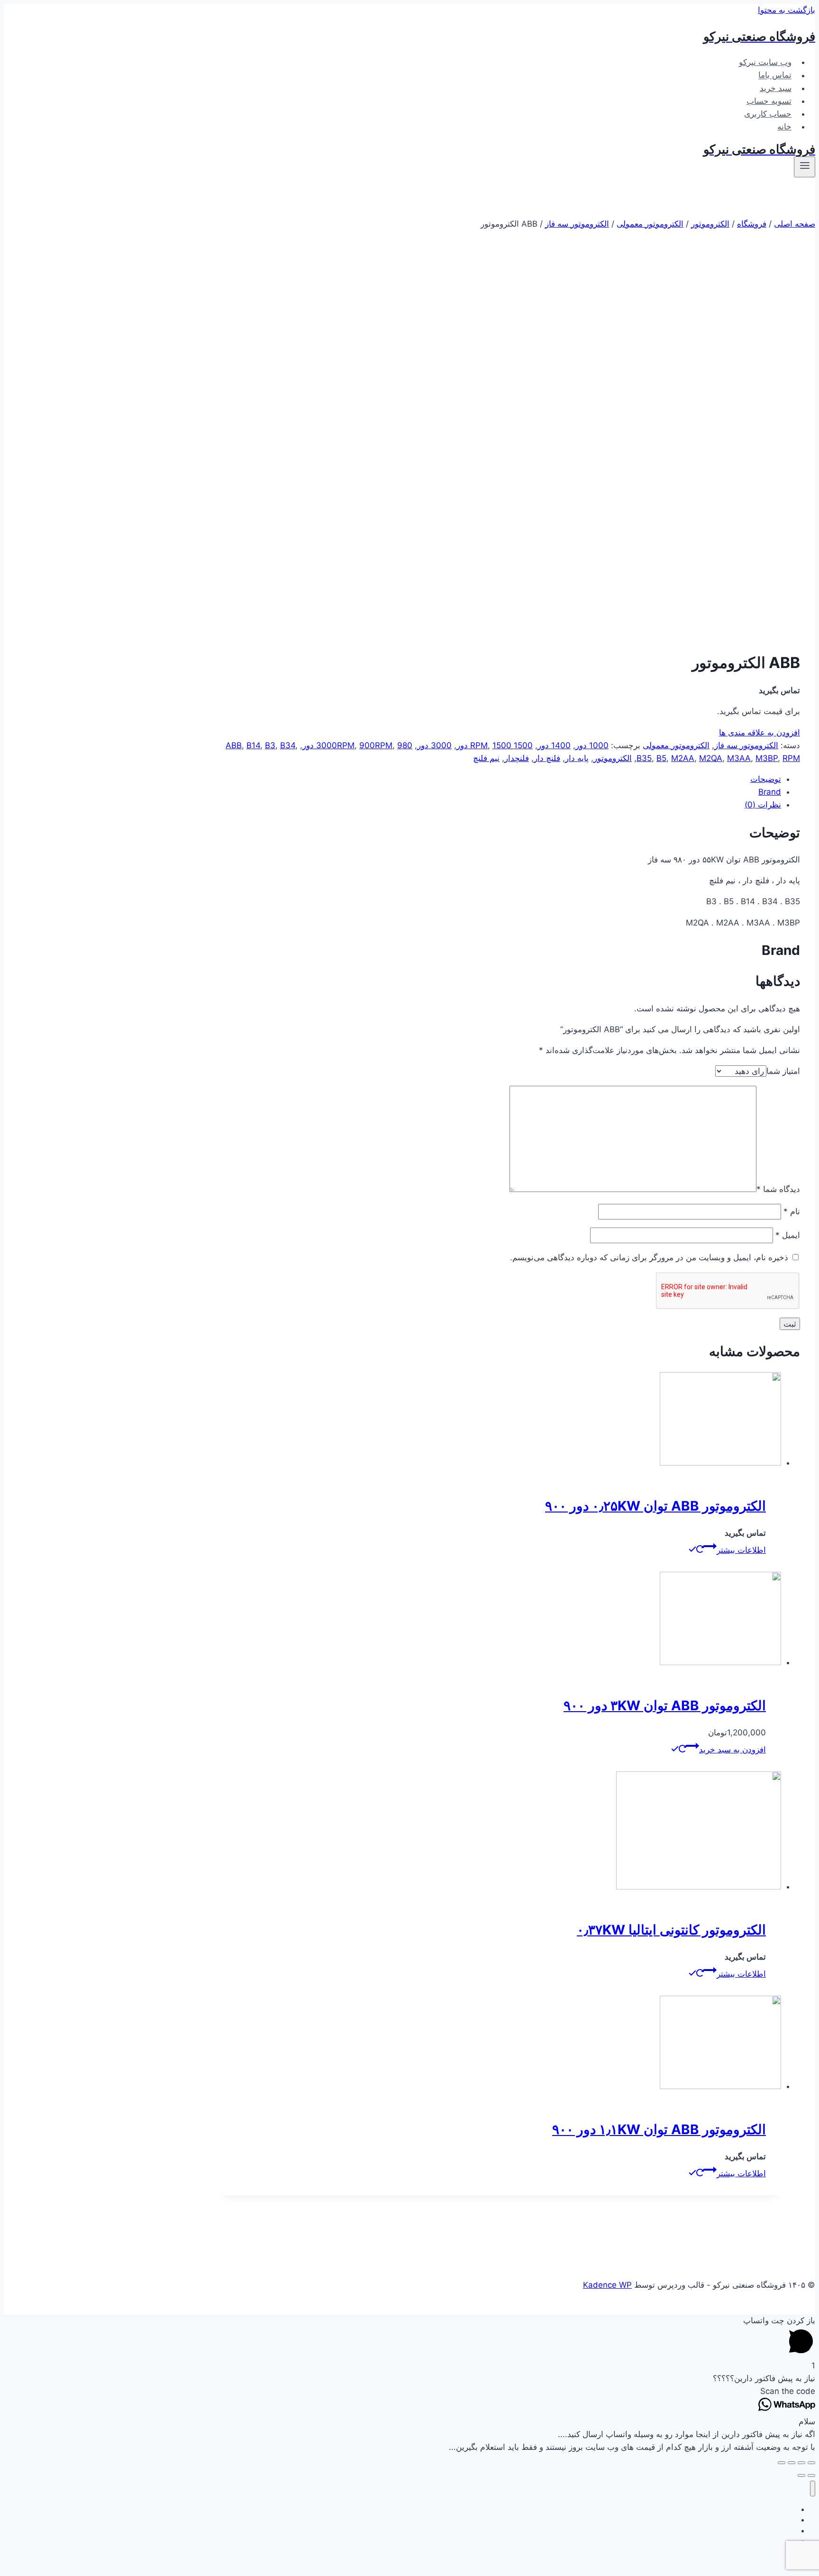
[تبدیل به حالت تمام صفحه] (792, 2463)
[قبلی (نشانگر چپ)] (811, 2475)
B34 (288, 745)
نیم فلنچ (486, 758)
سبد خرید (776, 88)
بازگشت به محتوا (787, 10)
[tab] (500, 779)
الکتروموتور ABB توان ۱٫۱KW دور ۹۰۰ (659, 2129)
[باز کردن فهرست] (805, 167)
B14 (253, 745)
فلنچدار (517, 758)
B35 (644, 758)
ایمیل (788, 1235)
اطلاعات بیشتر (741, 1550)
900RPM (376, 745)
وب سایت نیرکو (765, 62)
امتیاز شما (783, 1071)
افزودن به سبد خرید (733, 1750)
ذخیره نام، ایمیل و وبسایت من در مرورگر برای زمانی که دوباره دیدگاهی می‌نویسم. (649, 1257)
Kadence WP (607, 2285)
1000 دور (592, 745)
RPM (791, 758)
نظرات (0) (763, 805)
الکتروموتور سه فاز (746, 745)
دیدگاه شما (778, 1189)
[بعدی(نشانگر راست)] (801, 2475)
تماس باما (775, 75)
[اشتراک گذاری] (801, 2463)
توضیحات (766, 779)
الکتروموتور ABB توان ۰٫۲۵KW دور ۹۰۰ (655, 1506)
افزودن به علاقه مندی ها (760, 733)
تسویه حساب (769, 101)
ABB (234, 745)
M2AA (683, 758)
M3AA (739, 758)
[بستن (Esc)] (811, 2463)
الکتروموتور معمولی (676, 745)
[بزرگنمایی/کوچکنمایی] (782, 2463)
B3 (270, 745)
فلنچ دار (547, 758)
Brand (770, 792)
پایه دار (577, 758)
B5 (661, 758)
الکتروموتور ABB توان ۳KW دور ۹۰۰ (665, 1705)
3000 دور (434, 745)
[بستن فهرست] (813, 2489)
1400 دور (554, 745)
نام (792, 1211)
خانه (784, 127)
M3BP (767, 758)
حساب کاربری (768, 114)
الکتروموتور (613, 758)
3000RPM (335, 745)
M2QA (711, 758)
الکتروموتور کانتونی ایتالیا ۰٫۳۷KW (671, 1930)
